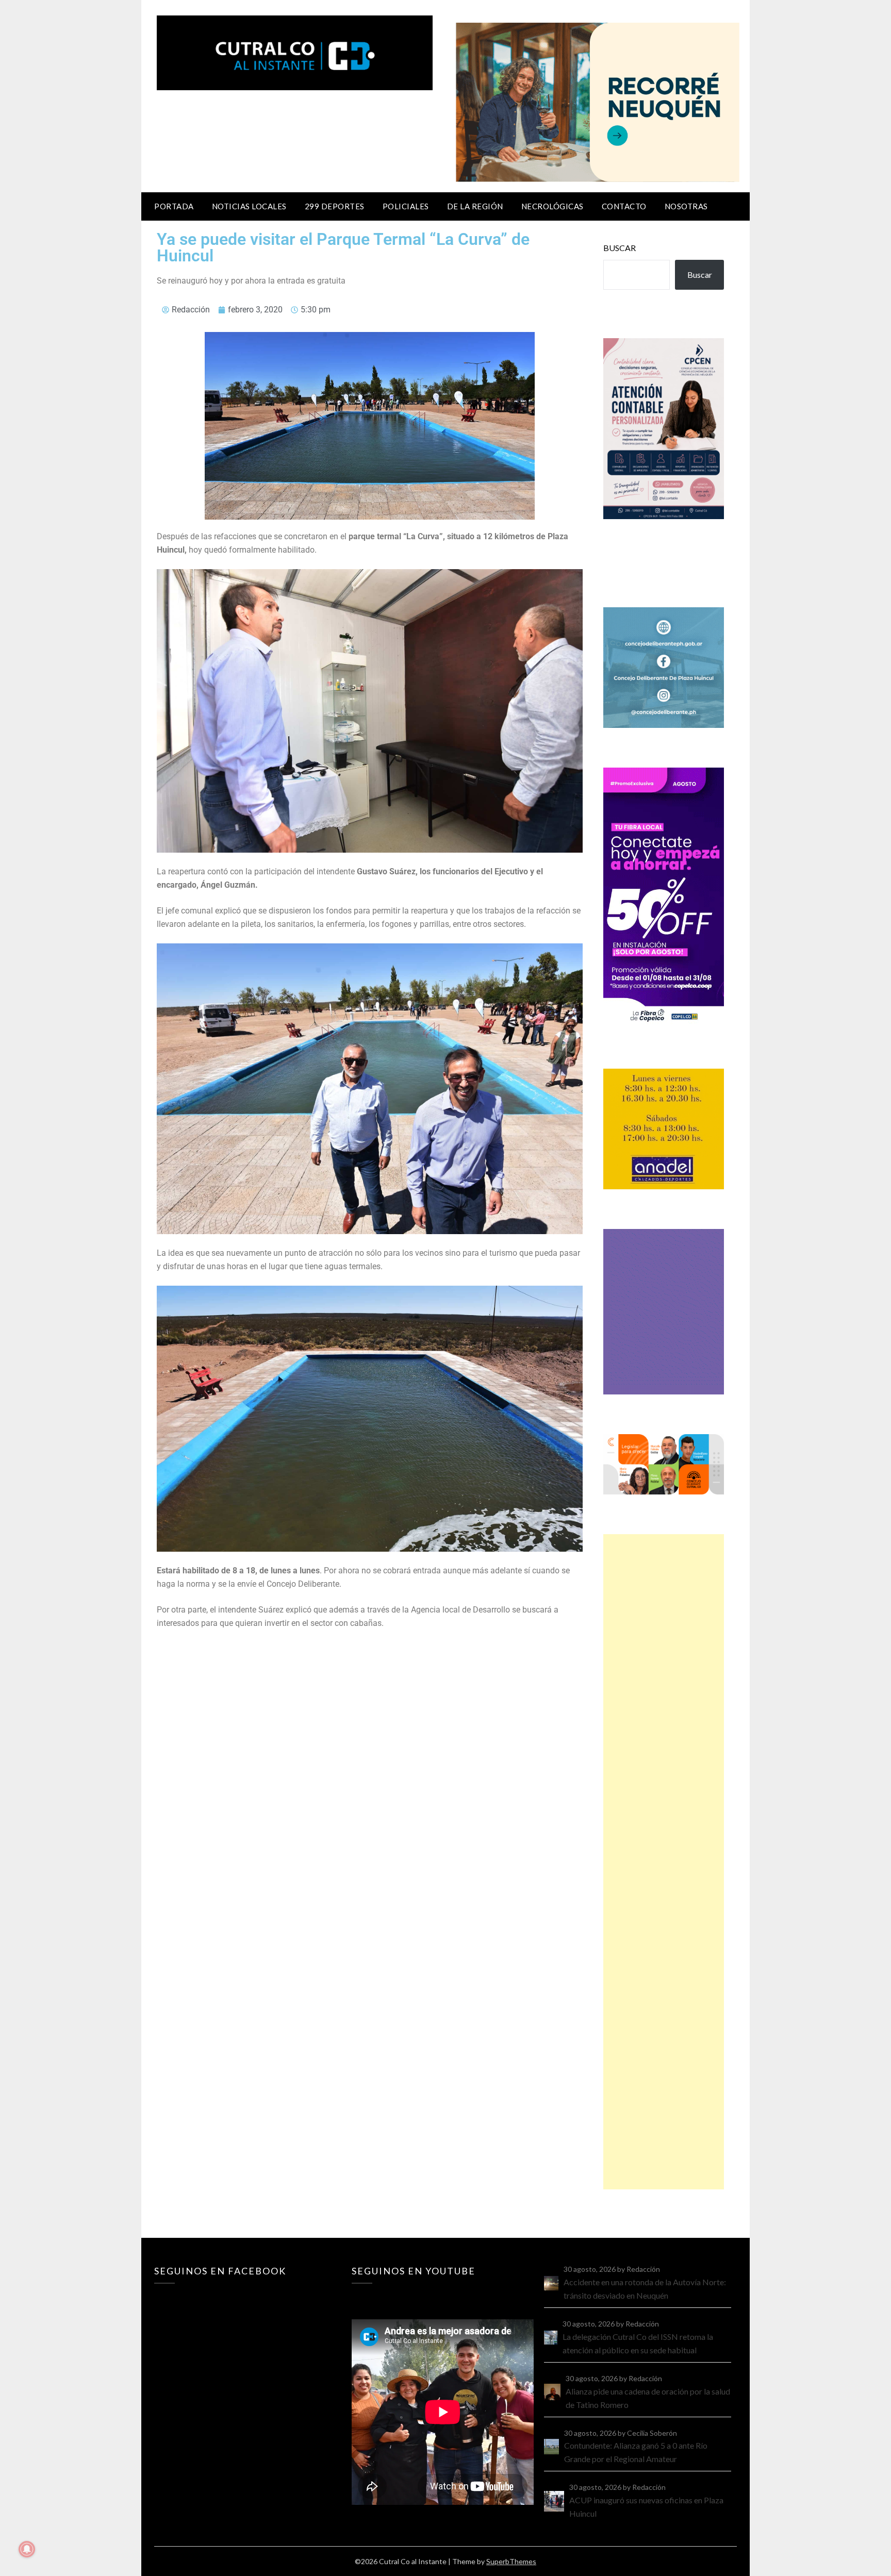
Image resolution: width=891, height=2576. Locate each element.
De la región (475, 206)
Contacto (624, 206)
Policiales (406, 206)
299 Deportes (335, 206)
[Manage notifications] (27, 2549)
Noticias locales (249, 206)
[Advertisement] (664, 1862)
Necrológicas (552, 206)
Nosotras (686, 206)
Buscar (620, 248)
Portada (174, 206)
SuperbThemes (511, 2561)
